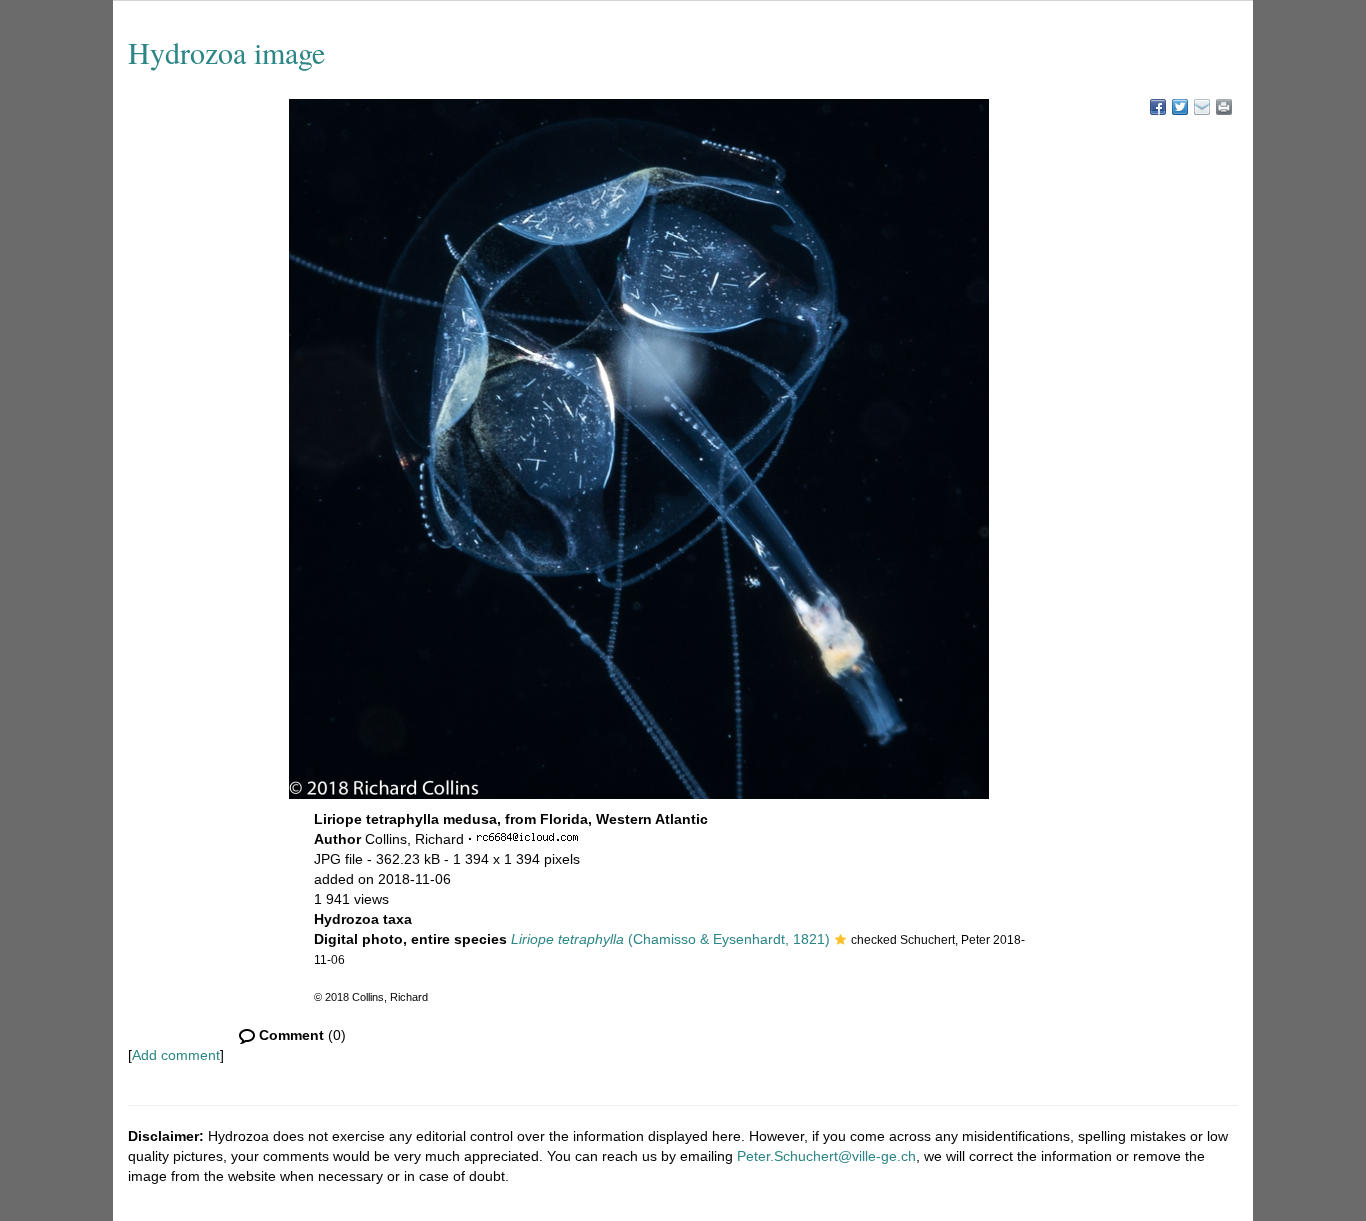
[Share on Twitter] (1180, 107)
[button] (840, 941)
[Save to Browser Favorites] (1202, 107)
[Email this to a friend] (1224, 107)
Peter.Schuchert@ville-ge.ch (826, 1156)
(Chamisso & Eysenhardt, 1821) (670, 939)
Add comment (176, 1055)
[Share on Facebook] (1158, 107)
